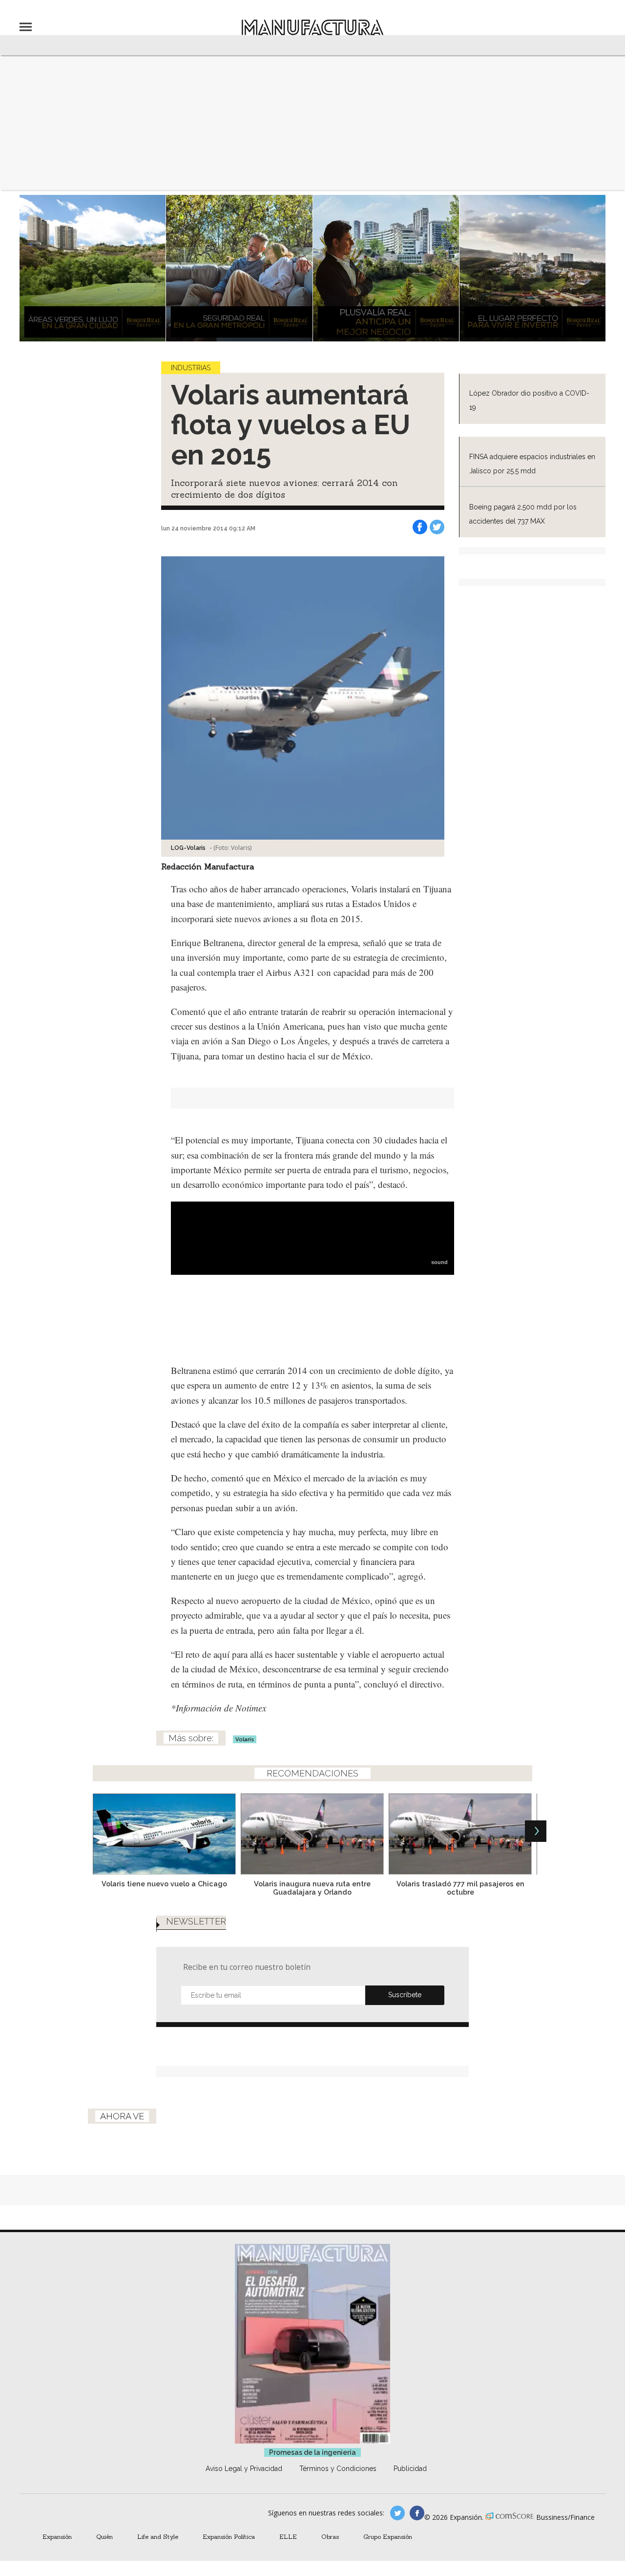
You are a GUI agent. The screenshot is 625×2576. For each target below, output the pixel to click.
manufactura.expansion (417, 2513)
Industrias (191, 368)
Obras (330, 2536)
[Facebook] (420, 527)
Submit (405, 1995)
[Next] (536, 1831)
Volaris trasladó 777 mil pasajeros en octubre (460, 1888)
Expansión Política (229, 2536)
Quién (104, 2536)
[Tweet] (437, 527)
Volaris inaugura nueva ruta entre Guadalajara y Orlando (312, 1888)
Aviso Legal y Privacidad (244, 2469)
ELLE (288, 2536)
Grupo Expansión (388, 2536)
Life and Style (158, 2536)
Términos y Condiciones (338, 2469)
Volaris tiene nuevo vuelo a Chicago (164, 1884)
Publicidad (410, 2469)
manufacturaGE (397, 2513)
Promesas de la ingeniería (312, 2452)
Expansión (57, 2536)
